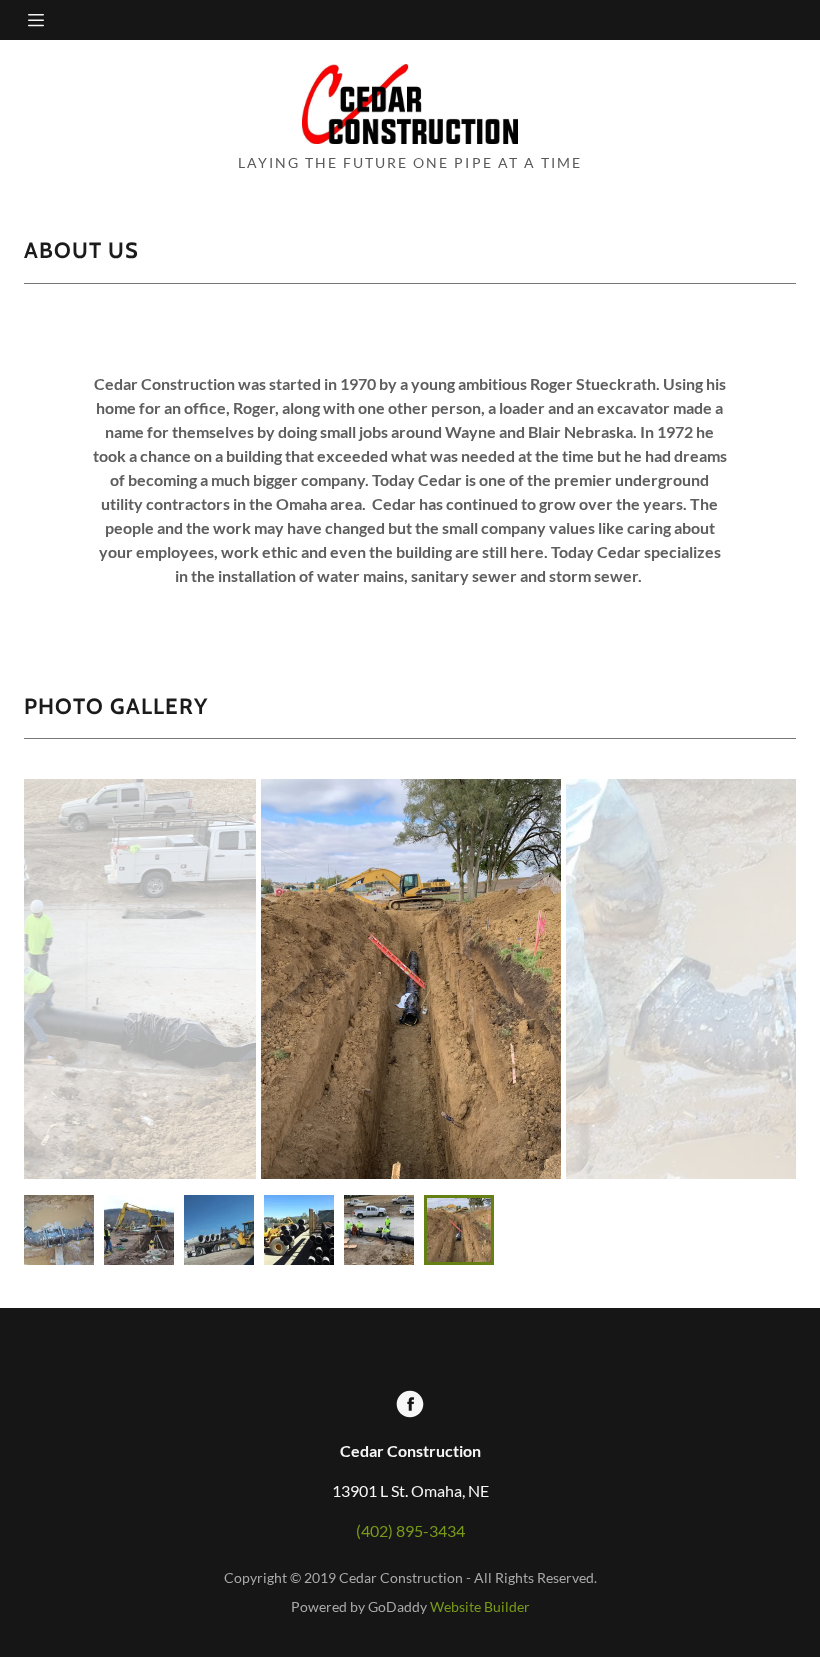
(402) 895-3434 (410, 1530)
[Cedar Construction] (410, 104)
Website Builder (480, 1606)
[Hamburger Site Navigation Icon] (61, 20)
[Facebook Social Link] (410, 1405)
